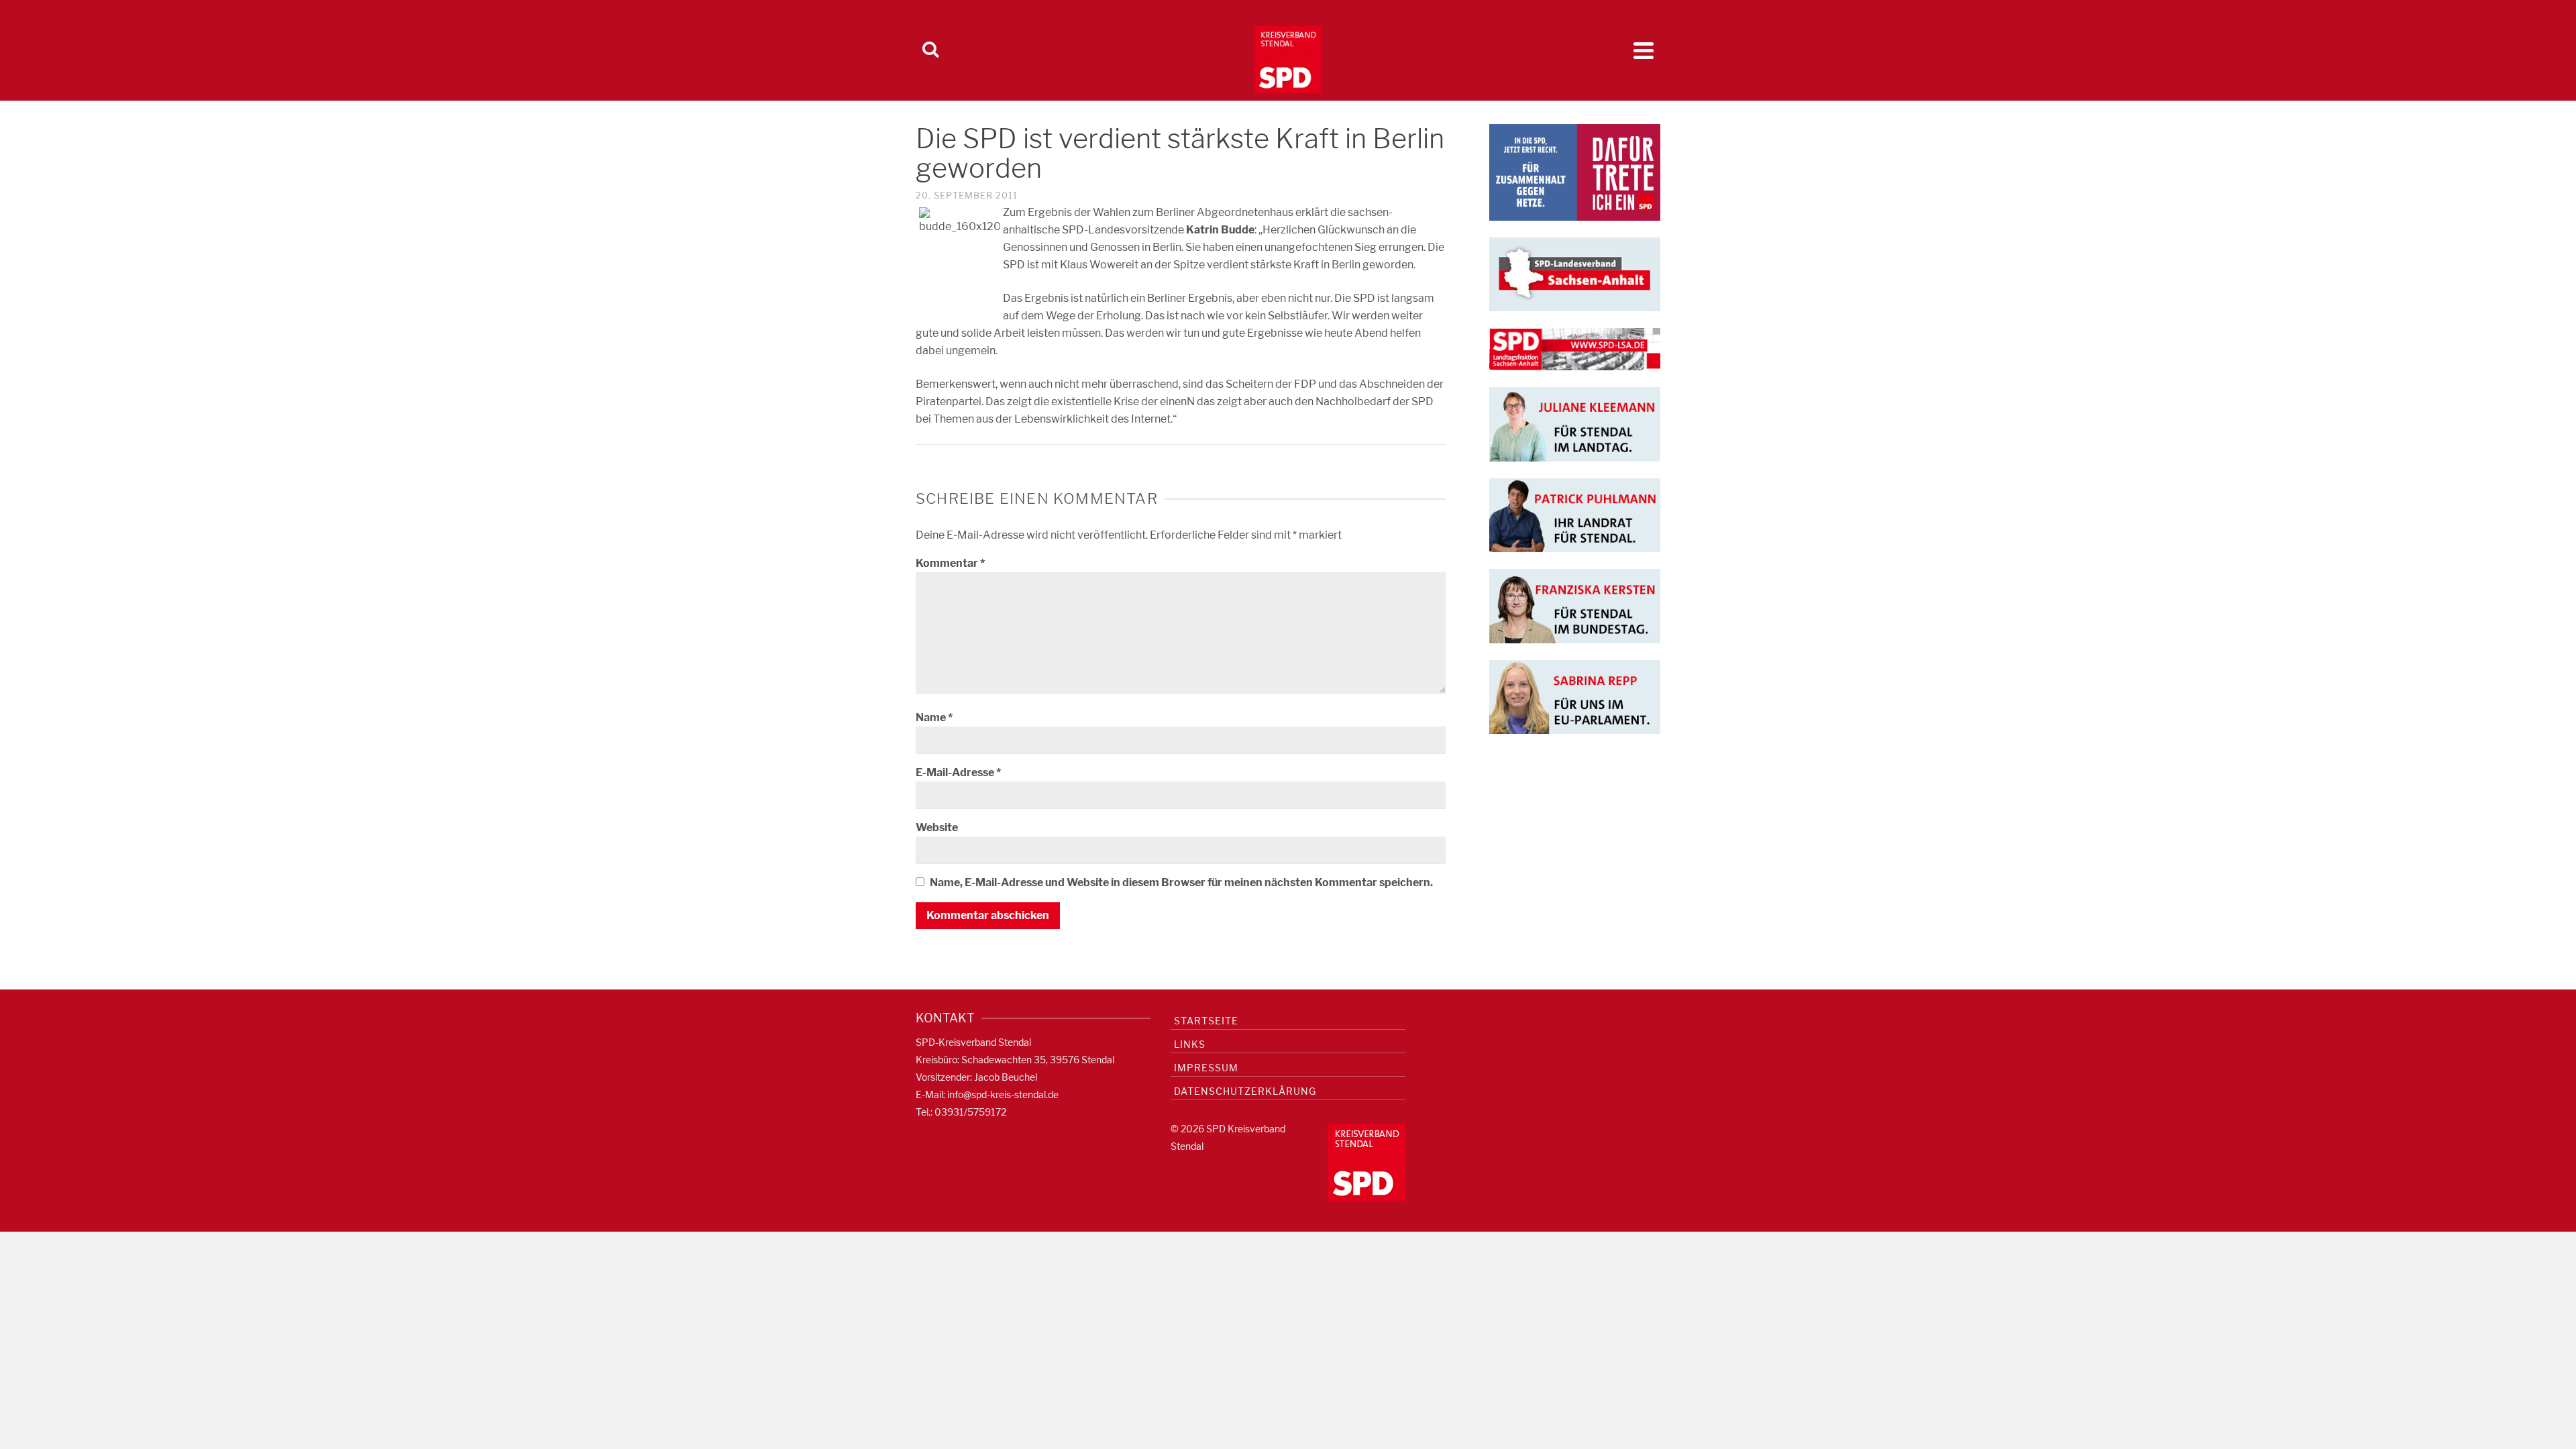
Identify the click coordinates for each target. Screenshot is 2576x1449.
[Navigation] (1644, 50)
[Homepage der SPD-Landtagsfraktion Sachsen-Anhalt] (1575, 348)
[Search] (930, 50)
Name (934, 717)
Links (1190, 1044)
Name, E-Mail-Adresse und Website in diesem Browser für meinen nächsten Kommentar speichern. (1181, 882)
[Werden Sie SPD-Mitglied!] (1575, 171)
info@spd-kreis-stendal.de (1003, 1094)
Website (937, 827)
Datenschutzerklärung (1245, 1091)
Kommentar (950, 563)
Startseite (1206, 1021)
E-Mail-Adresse (958, 772)
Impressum (1206, 1068)
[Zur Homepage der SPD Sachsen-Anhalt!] (1575, 273)
